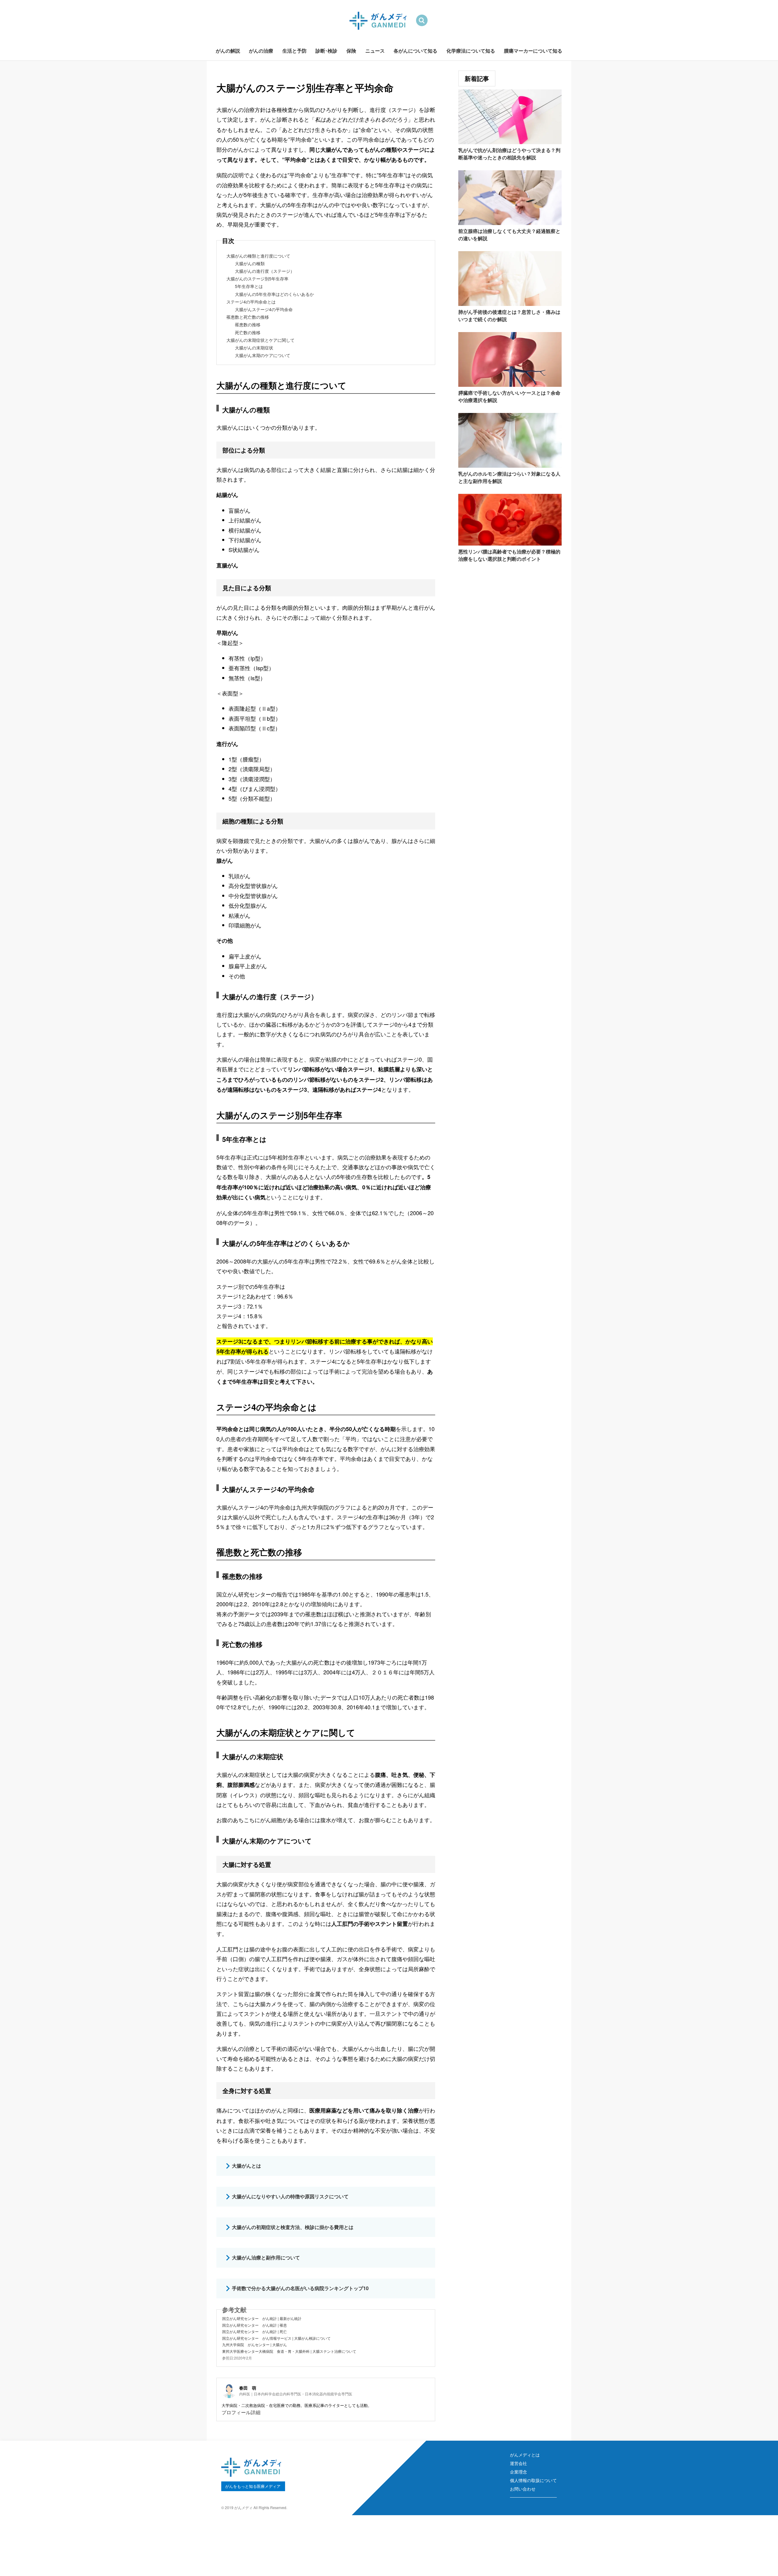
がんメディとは (525, 2455)
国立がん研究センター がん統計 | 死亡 (255, 2331)
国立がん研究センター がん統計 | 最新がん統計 (262, 2318)
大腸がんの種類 (250, 263)
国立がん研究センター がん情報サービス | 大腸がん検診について (276, 2338)
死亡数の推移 (248, 332)
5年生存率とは (249, 286)
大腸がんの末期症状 (254, 348)
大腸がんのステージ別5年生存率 (257, 279)
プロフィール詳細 (241, 2412)
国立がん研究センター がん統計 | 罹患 (255, 2325)
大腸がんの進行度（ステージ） (265, 271)
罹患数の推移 (248, 324)
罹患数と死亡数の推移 (248, 317)
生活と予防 (294, 51)
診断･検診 (326, 51)
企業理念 (518, 2472)
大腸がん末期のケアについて (263, 355)
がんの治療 (261, 51)
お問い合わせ (523, 2489)
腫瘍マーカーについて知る (533, 51)
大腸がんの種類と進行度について (258, 256)
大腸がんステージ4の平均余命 (264, 309)
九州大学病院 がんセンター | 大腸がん (255, 2344)
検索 (422, 21)
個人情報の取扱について (533, 2480)
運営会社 (518, 2463)
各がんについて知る (415, 51)
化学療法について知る (471, 51)
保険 (351, 51)
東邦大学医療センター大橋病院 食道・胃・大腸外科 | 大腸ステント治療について (289, 2351)
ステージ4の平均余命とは (251, 302)
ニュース (375, 51)
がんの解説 (228, 51)
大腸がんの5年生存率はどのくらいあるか (274, 294)
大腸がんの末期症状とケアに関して (260, 340)
